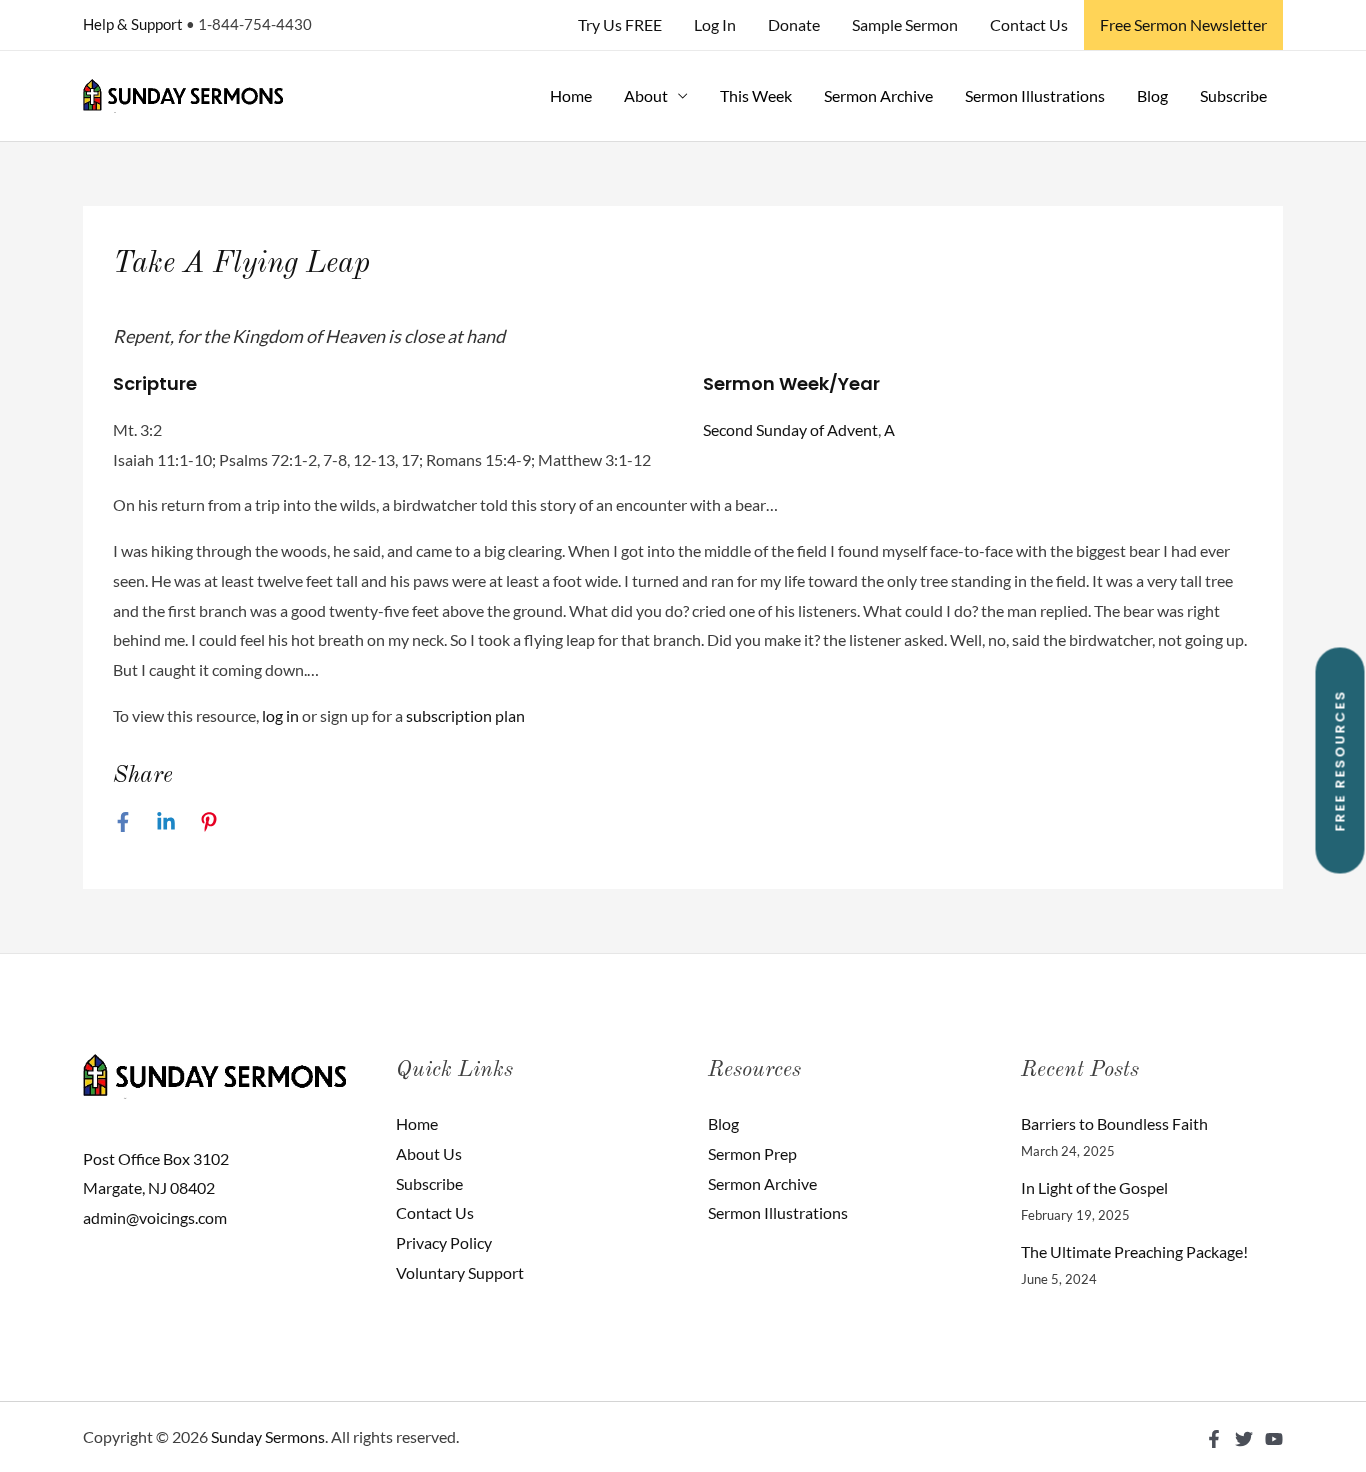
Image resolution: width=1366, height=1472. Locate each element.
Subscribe (1233, 95)
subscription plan (465, 715)
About (646, 95)
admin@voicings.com (155, 1217)
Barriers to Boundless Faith (1114, 1123)
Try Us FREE (620, 24)
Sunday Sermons (268, 1436)
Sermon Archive (878, 95)
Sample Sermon (905, 24)
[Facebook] (123, 821)
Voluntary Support (460, 1272)
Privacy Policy (444, 1242)
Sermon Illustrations (1035, 95)
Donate (794, 24)
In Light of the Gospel (1094, 1187)
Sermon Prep (752, 1153)
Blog (1152, 95)
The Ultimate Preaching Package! (1134, 1251)
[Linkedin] (166, 821)
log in (280, 715)
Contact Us (1029, 24)
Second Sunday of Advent (790, 429)
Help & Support (133, 24)
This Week (756, 95)
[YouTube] (1274, 1439)
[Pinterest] (209, 821)
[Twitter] (1244, 1439)
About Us (429, 1153)
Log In (715, 24)
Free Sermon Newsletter (1183, 24)
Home (571, 95)
